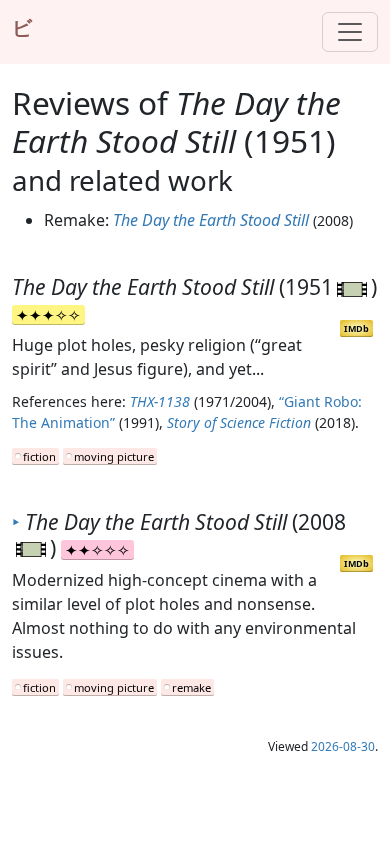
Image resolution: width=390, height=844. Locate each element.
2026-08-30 (343, 746)
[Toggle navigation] (350, 32)
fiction (39, 456)
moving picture (114, 456)
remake (191, 687)
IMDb (356, 328)
